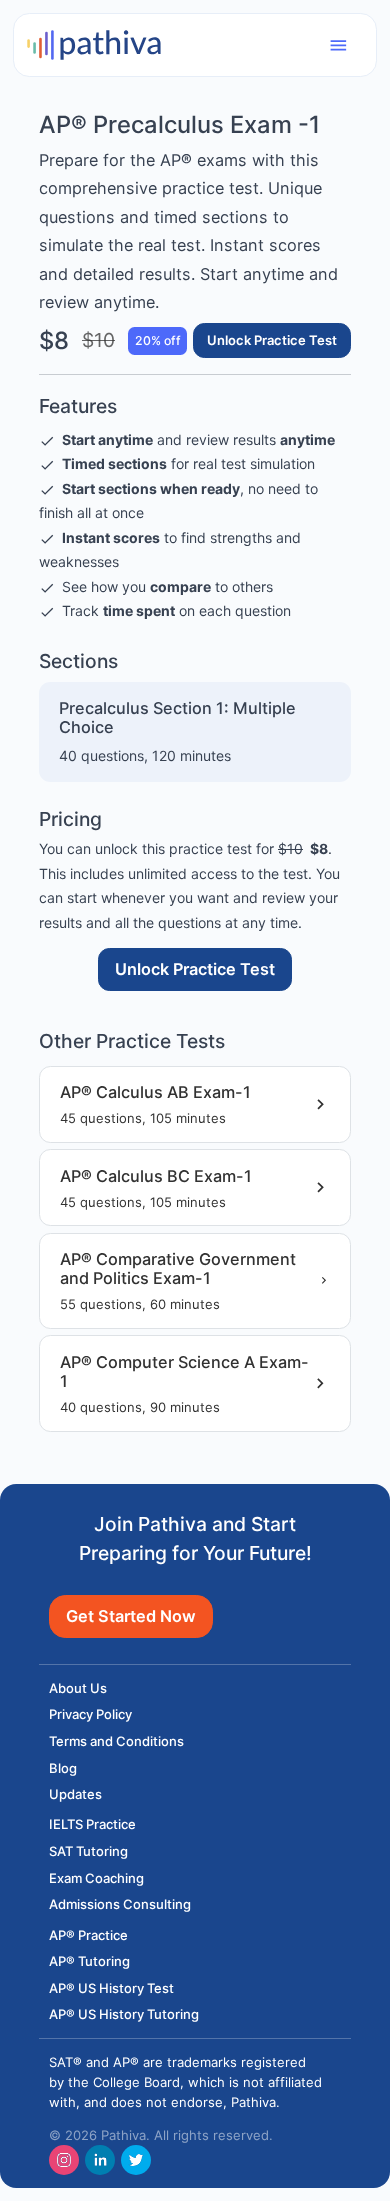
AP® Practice (88, 1935)
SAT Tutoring (88, 1851)
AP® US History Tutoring (124, 2014)
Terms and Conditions (116, 1741)
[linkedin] (100, 2160)
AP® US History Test (111, 1988)
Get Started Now (131, 1616)
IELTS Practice (92, 1824)
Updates (75, 1794)
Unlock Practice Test (272, 340)
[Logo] (94, 44)
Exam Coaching (96, 1878)
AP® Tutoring (89, 1961)
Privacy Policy (90, 1714)
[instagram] (64, 2160)
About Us (78, 1688)
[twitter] (136, 2160)
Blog (63, 1768)
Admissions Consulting (120, 1904)
